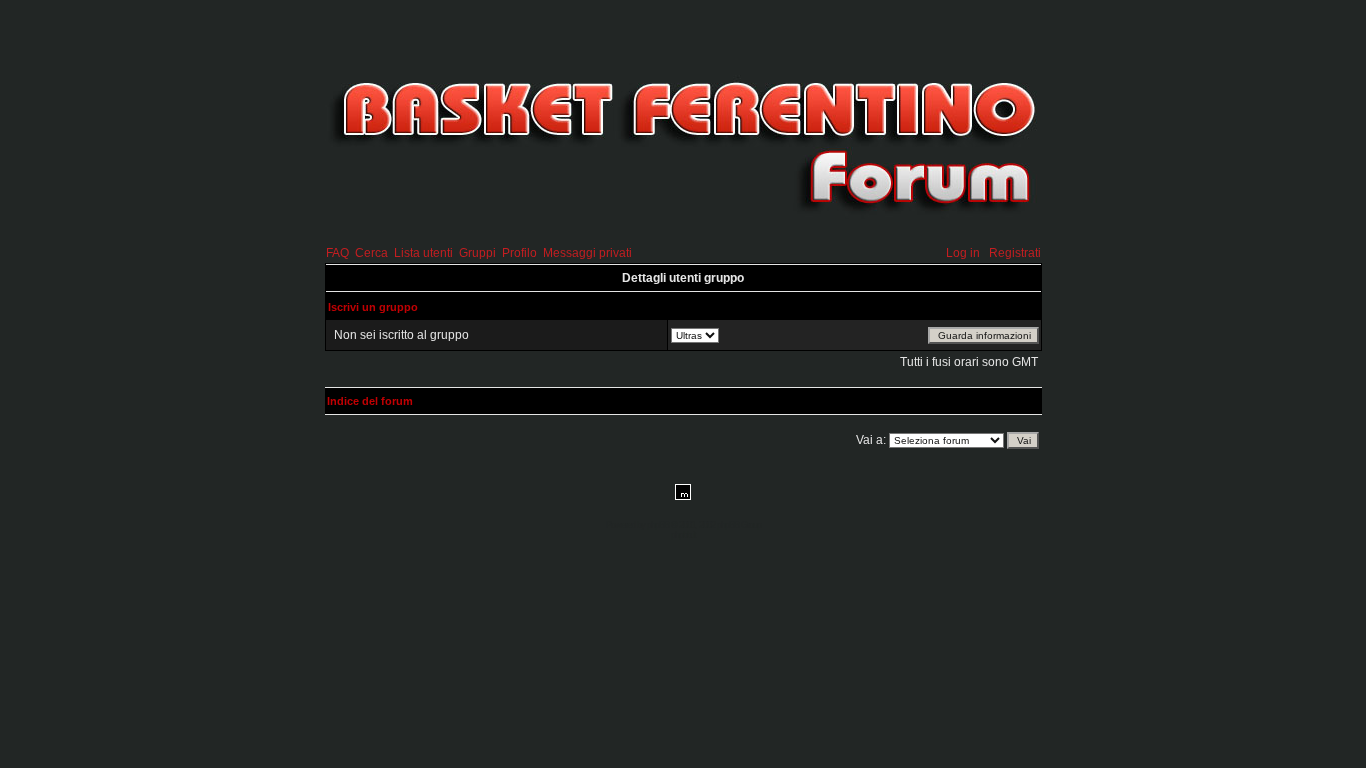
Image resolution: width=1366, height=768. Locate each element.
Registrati (1015, 253)
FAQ (337, 253)
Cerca (371, 253)
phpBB (658, 525)
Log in (963, 253)
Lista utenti (423, 253)
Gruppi (477, 253)
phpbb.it (683, 535)
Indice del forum (370, 401)
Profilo (519, 253)
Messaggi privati (587, 253)
